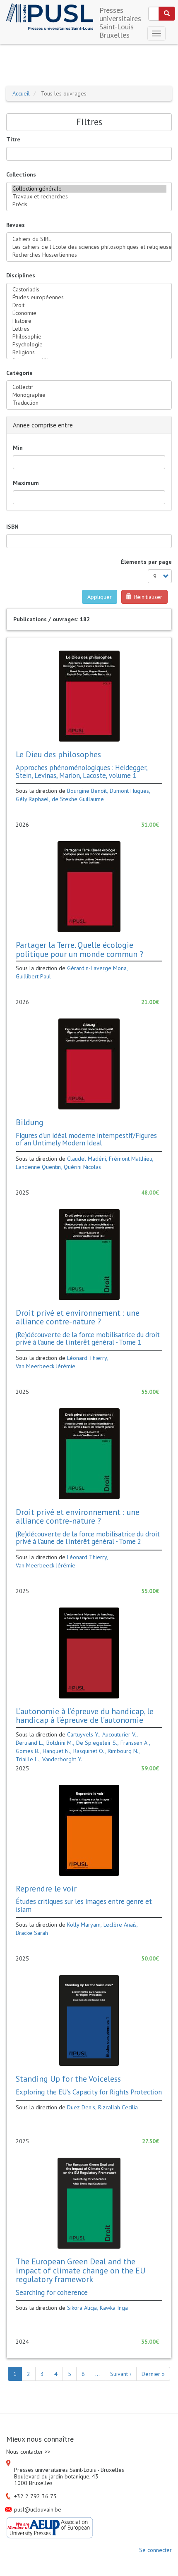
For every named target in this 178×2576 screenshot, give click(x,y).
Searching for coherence (52, 2292)
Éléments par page (146, 562)
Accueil (21, 93)
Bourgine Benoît (87, 791)
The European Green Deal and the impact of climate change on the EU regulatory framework (81, 2270)
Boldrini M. (60, 1743)
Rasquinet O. (89, 1751)
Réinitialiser (147, 597)
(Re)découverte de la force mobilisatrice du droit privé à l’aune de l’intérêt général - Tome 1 (88, 1338)
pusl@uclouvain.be (38, 2509)
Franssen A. (135, 1743)
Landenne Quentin (38, 1167)
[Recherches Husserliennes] (89, 255)
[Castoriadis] (89, 290)
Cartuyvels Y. (83, 1734)
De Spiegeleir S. (97, 1743)
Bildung (30, 1122)
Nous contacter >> (28, 2452)
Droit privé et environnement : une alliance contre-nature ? (78, 1317)
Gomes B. (28, 1751)
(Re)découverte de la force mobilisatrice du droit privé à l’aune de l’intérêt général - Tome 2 (88, 1538)
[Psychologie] (89, 345)
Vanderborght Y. (62, 1759)
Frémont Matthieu (131, 1159)
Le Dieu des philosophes (58, 754)
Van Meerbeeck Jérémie (46, 1366)
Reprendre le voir (46, 1888)
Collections (21, 174)
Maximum (26, 483)
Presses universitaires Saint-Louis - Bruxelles (69, 2470)
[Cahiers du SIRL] (89, 239)
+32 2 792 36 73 (35, 2496)
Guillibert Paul (33, 976)
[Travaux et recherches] (89, 197)
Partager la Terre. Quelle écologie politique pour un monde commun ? (79, 949)
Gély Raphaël (32, 799)
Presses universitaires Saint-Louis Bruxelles (120, 13)
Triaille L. (28, 1759)
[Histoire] (89, 321)
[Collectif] (89, 387)
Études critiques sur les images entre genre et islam (84, 1905)
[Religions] (89, 352)
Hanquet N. (57, 1751)
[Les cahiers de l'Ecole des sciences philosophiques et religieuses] (89, 247)
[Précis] (89, 204)
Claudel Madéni (87, 1159)
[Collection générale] (89, 189)
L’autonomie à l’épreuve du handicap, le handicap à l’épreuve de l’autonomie (85, 1716)
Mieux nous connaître (40, 2439)
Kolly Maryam (84, 1925)
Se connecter (155, 2550)
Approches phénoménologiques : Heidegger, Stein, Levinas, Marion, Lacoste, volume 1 (82, 771)
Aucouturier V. (119, 1734)
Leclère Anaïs (120, 1925)
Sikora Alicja (82, 2308)
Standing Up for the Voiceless (68, 2079)
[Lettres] (89, 329)
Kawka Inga (114, 2308)
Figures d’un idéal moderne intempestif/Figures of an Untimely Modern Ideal (86, 1139)
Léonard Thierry (87, 1358)
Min (18, 448)
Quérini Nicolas (82, 1167)
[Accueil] (50, 17)
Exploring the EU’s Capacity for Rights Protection (89, 2092)
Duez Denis (81, 2107)
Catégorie (19, 373)
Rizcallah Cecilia (118, 2107)
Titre (13, 139)
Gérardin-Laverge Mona (97, 968)
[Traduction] (89, 403)
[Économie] (89, 313)
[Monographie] (89, 395)
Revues (16, 225)
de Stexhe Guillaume (78, 799)
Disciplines (21, 275)
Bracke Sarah (32, 1933)
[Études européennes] (89, 297)
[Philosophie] (89, 337)
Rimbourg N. (123, 1751)
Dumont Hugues (129, 791)
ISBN (12, 527)
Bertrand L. (30, 1743)
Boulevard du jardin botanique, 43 (56, 2476)
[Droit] (89, 305)
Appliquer (100, 597)
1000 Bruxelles (33, 2483)
